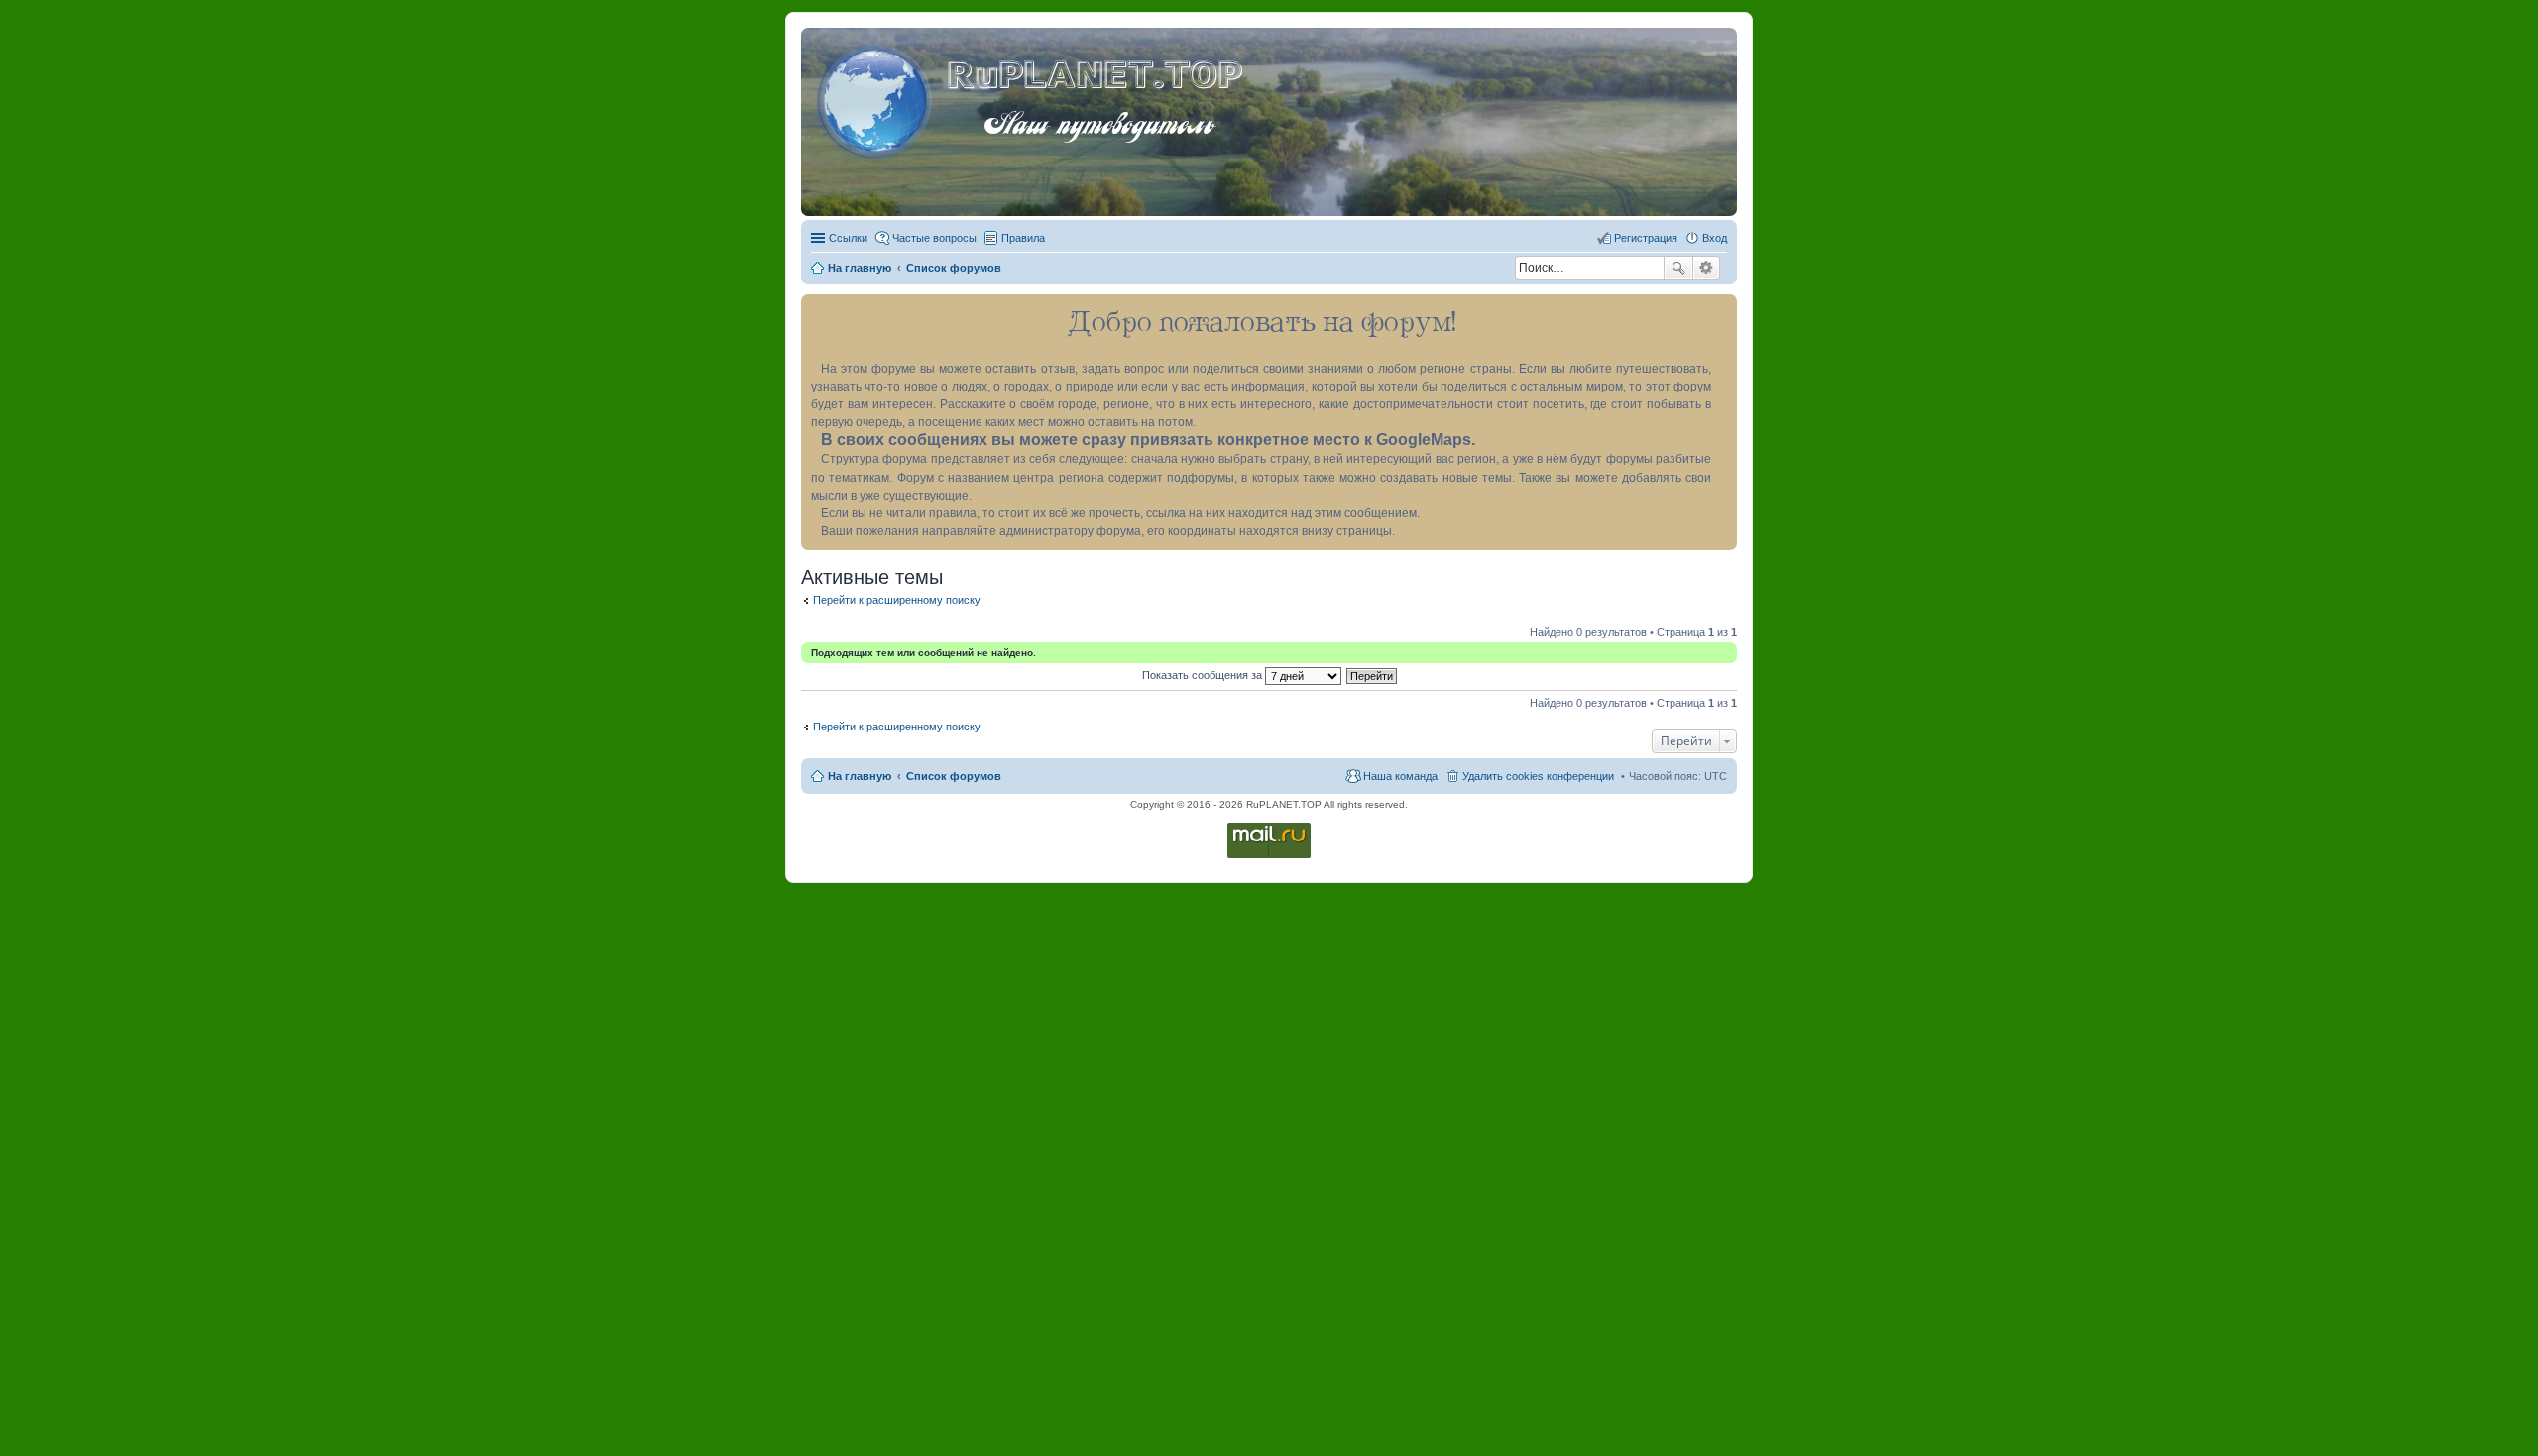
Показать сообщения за (1204, 675)
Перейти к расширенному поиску (897, 600)
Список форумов (954, 776)
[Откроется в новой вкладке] (1269, 857)
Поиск (1678, 268)
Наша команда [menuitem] (1400, 776)
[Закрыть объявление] (1721, 310)
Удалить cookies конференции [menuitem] (1538, 776)
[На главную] (876, 98)
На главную (860, 776)
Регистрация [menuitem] (1646, 238)
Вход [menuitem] (1715, 238)
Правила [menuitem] (1023, 238)
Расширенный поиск (1707, 268)
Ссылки (848, 238)
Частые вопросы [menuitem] (934, 238)
